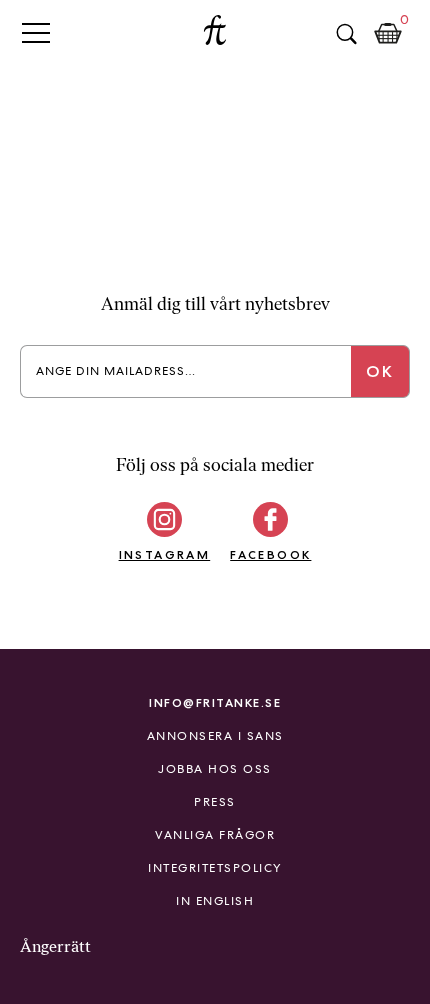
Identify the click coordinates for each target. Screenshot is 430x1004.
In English (215, 901)
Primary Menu (36, 32)
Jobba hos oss (215, 769)
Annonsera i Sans (215, 736)
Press (215, 802)
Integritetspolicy (215, 868)
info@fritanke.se (215, 702)
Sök (346, 34)
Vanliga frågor (215, 835)
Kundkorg (388, 34)
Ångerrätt (55, 946)
